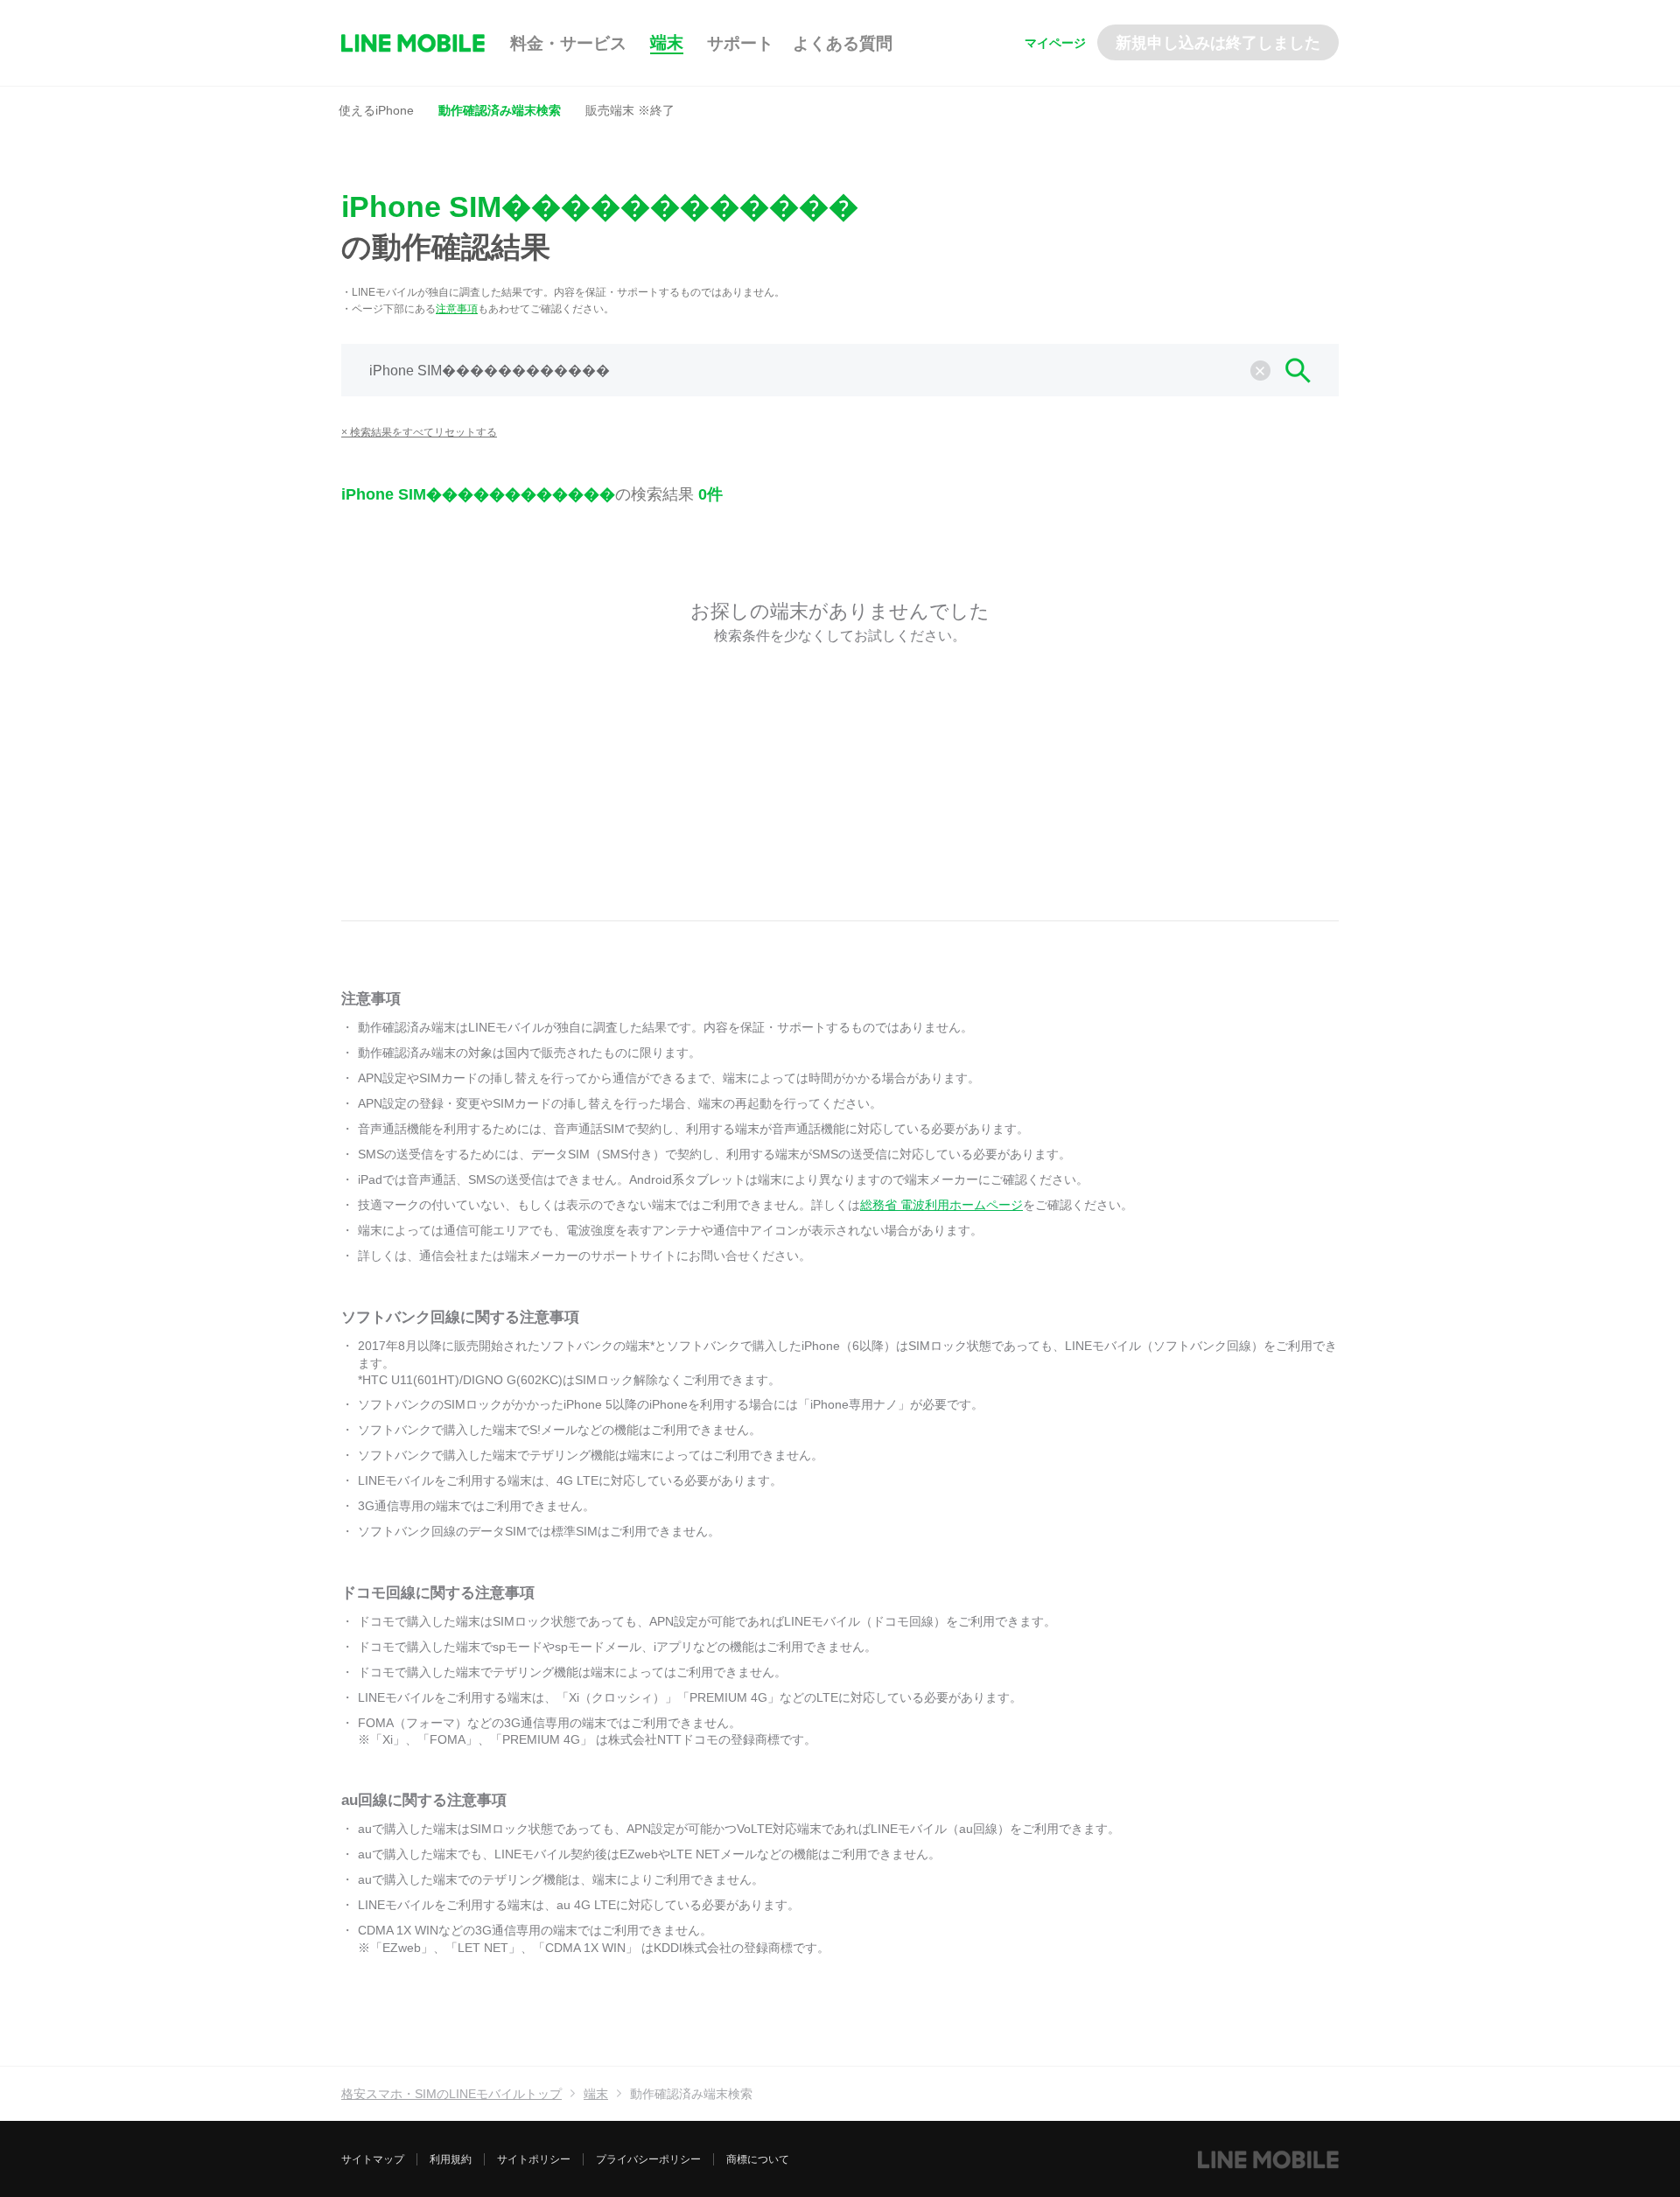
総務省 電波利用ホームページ (941, 1205)
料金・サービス (568, 43)
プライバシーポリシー (648, 2159)
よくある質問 (843, 43)
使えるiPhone (376, 110)
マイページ (1055, 43)
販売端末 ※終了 (630, 110)
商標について (758, 2159)
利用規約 (451, 2159)
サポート (740, 43)
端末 (667, 42)
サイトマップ (373, 2159)
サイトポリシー (534, 2159)
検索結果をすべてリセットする (423, 432)
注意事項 (457, 309)
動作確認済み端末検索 (500, 110)
